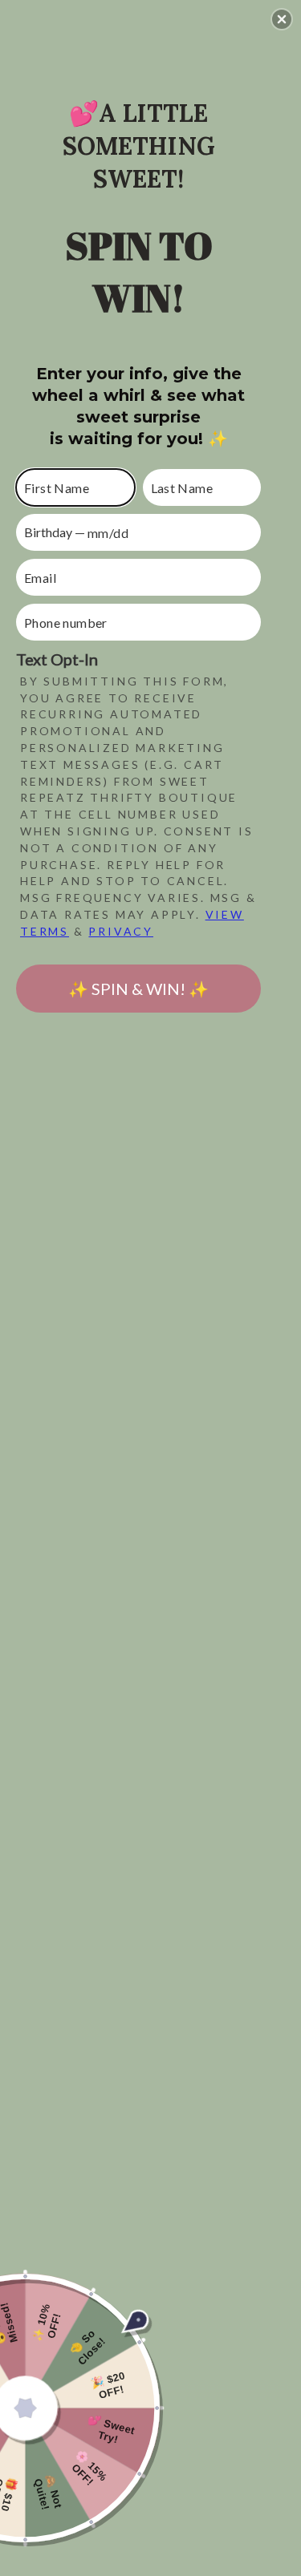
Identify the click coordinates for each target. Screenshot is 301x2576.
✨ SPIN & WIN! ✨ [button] (138, 989)
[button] (282, 19)
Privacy (121, 931)
